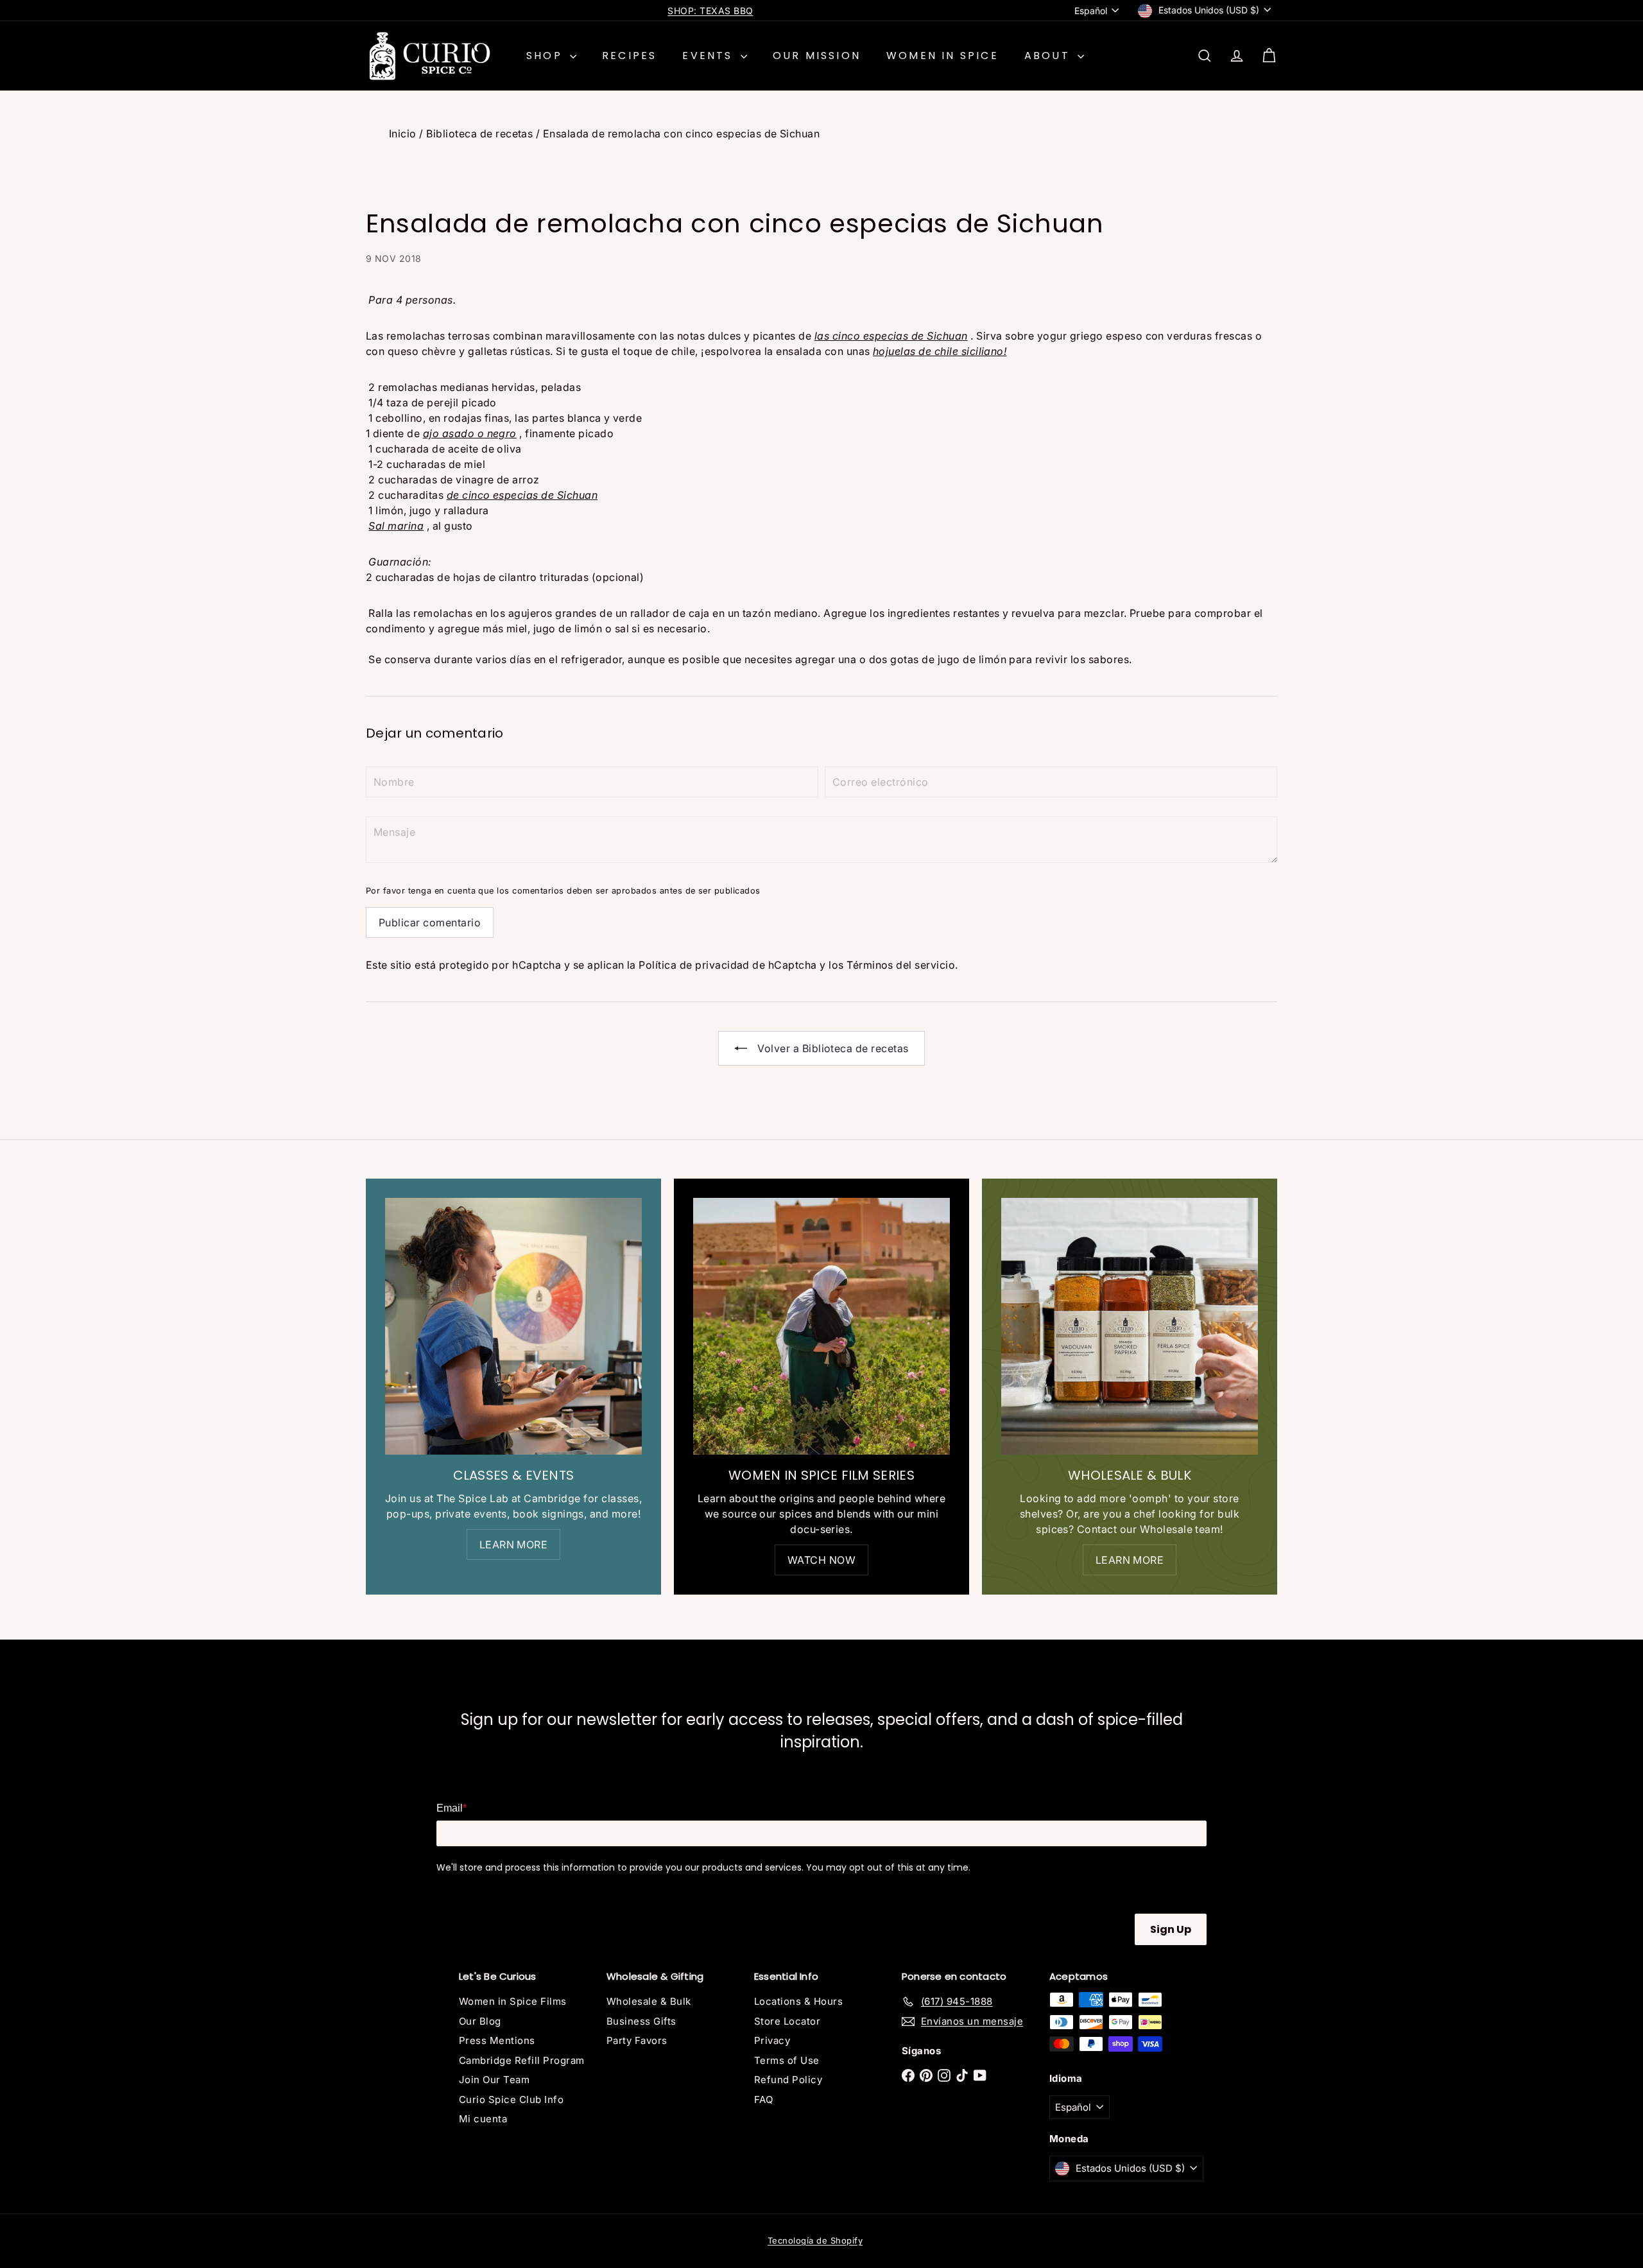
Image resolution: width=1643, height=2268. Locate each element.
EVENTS (710, 56)
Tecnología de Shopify (815, 2240)
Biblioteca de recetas (479, 134)
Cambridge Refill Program (522, 2060)
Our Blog (480, 2021)
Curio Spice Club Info (511, 2099)
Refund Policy (788, 2080)
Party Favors (637, 2040)
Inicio (403, 134)
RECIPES (629, 56)
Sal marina (396, 526)
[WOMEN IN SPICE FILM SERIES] (821, 1326)
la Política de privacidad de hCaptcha (723, 965)
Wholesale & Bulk (649, 2001)
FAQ (763, 2099)
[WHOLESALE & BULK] (1130, 1326)
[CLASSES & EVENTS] (513, 1326)
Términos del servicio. (902, 965)
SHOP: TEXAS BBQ (710, 11)
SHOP (546, 56)
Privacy (772, 2040)
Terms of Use (787, 2060)
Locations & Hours (798, 2001)
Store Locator (787, 2021)
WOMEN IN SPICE (942, 56)
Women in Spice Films (513, 2001)
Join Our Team (494, 2080)
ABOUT (1049, 56)
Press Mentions (497, 2040)
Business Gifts (641, 2021)
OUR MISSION (817, 56)
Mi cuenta (483, 2119)
